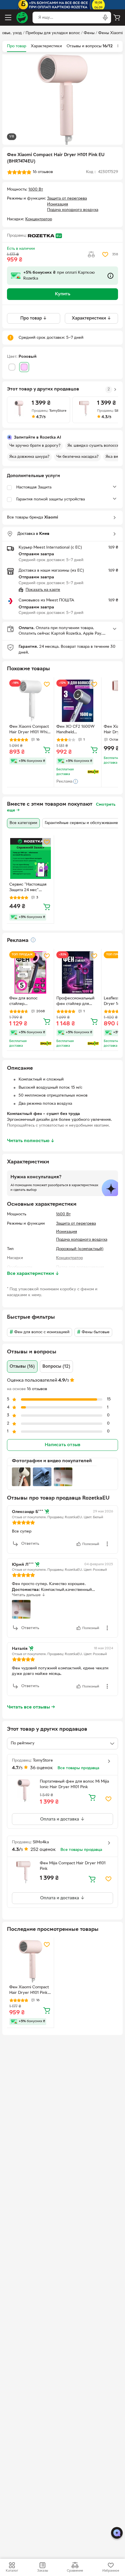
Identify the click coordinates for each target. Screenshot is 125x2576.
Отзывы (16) (22, 1366)
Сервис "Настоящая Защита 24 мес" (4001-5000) (28, 888)
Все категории (23, 823)
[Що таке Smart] (93, 772)
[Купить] (47, 750)
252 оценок (43, 1850)
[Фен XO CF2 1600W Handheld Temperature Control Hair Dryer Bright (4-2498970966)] (77, 701)
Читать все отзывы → (31, 1707)
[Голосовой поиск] (105, 18)
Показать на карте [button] (43, 590)
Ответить (30, 1544)
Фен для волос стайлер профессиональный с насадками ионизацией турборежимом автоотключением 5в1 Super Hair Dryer (30, 1002)
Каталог (12, 2571)
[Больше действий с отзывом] (107, 1544)
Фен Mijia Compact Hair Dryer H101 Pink (73, 1866)
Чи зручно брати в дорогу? (35, 446)
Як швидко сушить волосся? (94, 446)
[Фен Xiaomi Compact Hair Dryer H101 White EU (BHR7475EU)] (30, 701)
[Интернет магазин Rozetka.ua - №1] (22, 18)
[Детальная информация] (33, 940)
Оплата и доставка (60, 1819)
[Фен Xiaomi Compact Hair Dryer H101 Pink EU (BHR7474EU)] (30, 1961)
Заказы (43, 2571)
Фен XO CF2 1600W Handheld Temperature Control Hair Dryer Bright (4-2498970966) (76, 730)
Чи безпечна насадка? (77, 457)
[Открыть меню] (8, 18)
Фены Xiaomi (110, 33)
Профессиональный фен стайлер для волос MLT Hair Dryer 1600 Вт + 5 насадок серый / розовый (77, 1002)
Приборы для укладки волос (53, 33)
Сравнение (75, 2571)
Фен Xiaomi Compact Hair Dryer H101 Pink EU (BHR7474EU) (29, 1991)
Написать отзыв (63, 1445)
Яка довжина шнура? (29, 457)
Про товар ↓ (34, 318)
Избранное (111, 2571)
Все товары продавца (78, 1768)
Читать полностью (31, 1141)
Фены (89, 33)
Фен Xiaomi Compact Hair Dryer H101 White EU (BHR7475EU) (30, 730)
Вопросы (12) (56, 1366)
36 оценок (42, 1768)
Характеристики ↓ (91, 318)
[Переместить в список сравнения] (91, 254)
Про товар (17, 46)
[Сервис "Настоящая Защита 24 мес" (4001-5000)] (30, 859)
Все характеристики (33, 1274)
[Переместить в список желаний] (105, 254)
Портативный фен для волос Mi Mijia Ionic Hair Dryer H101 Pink (74, 1784)
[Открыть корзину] (117, 18)
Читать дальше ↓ (29, 1595)
